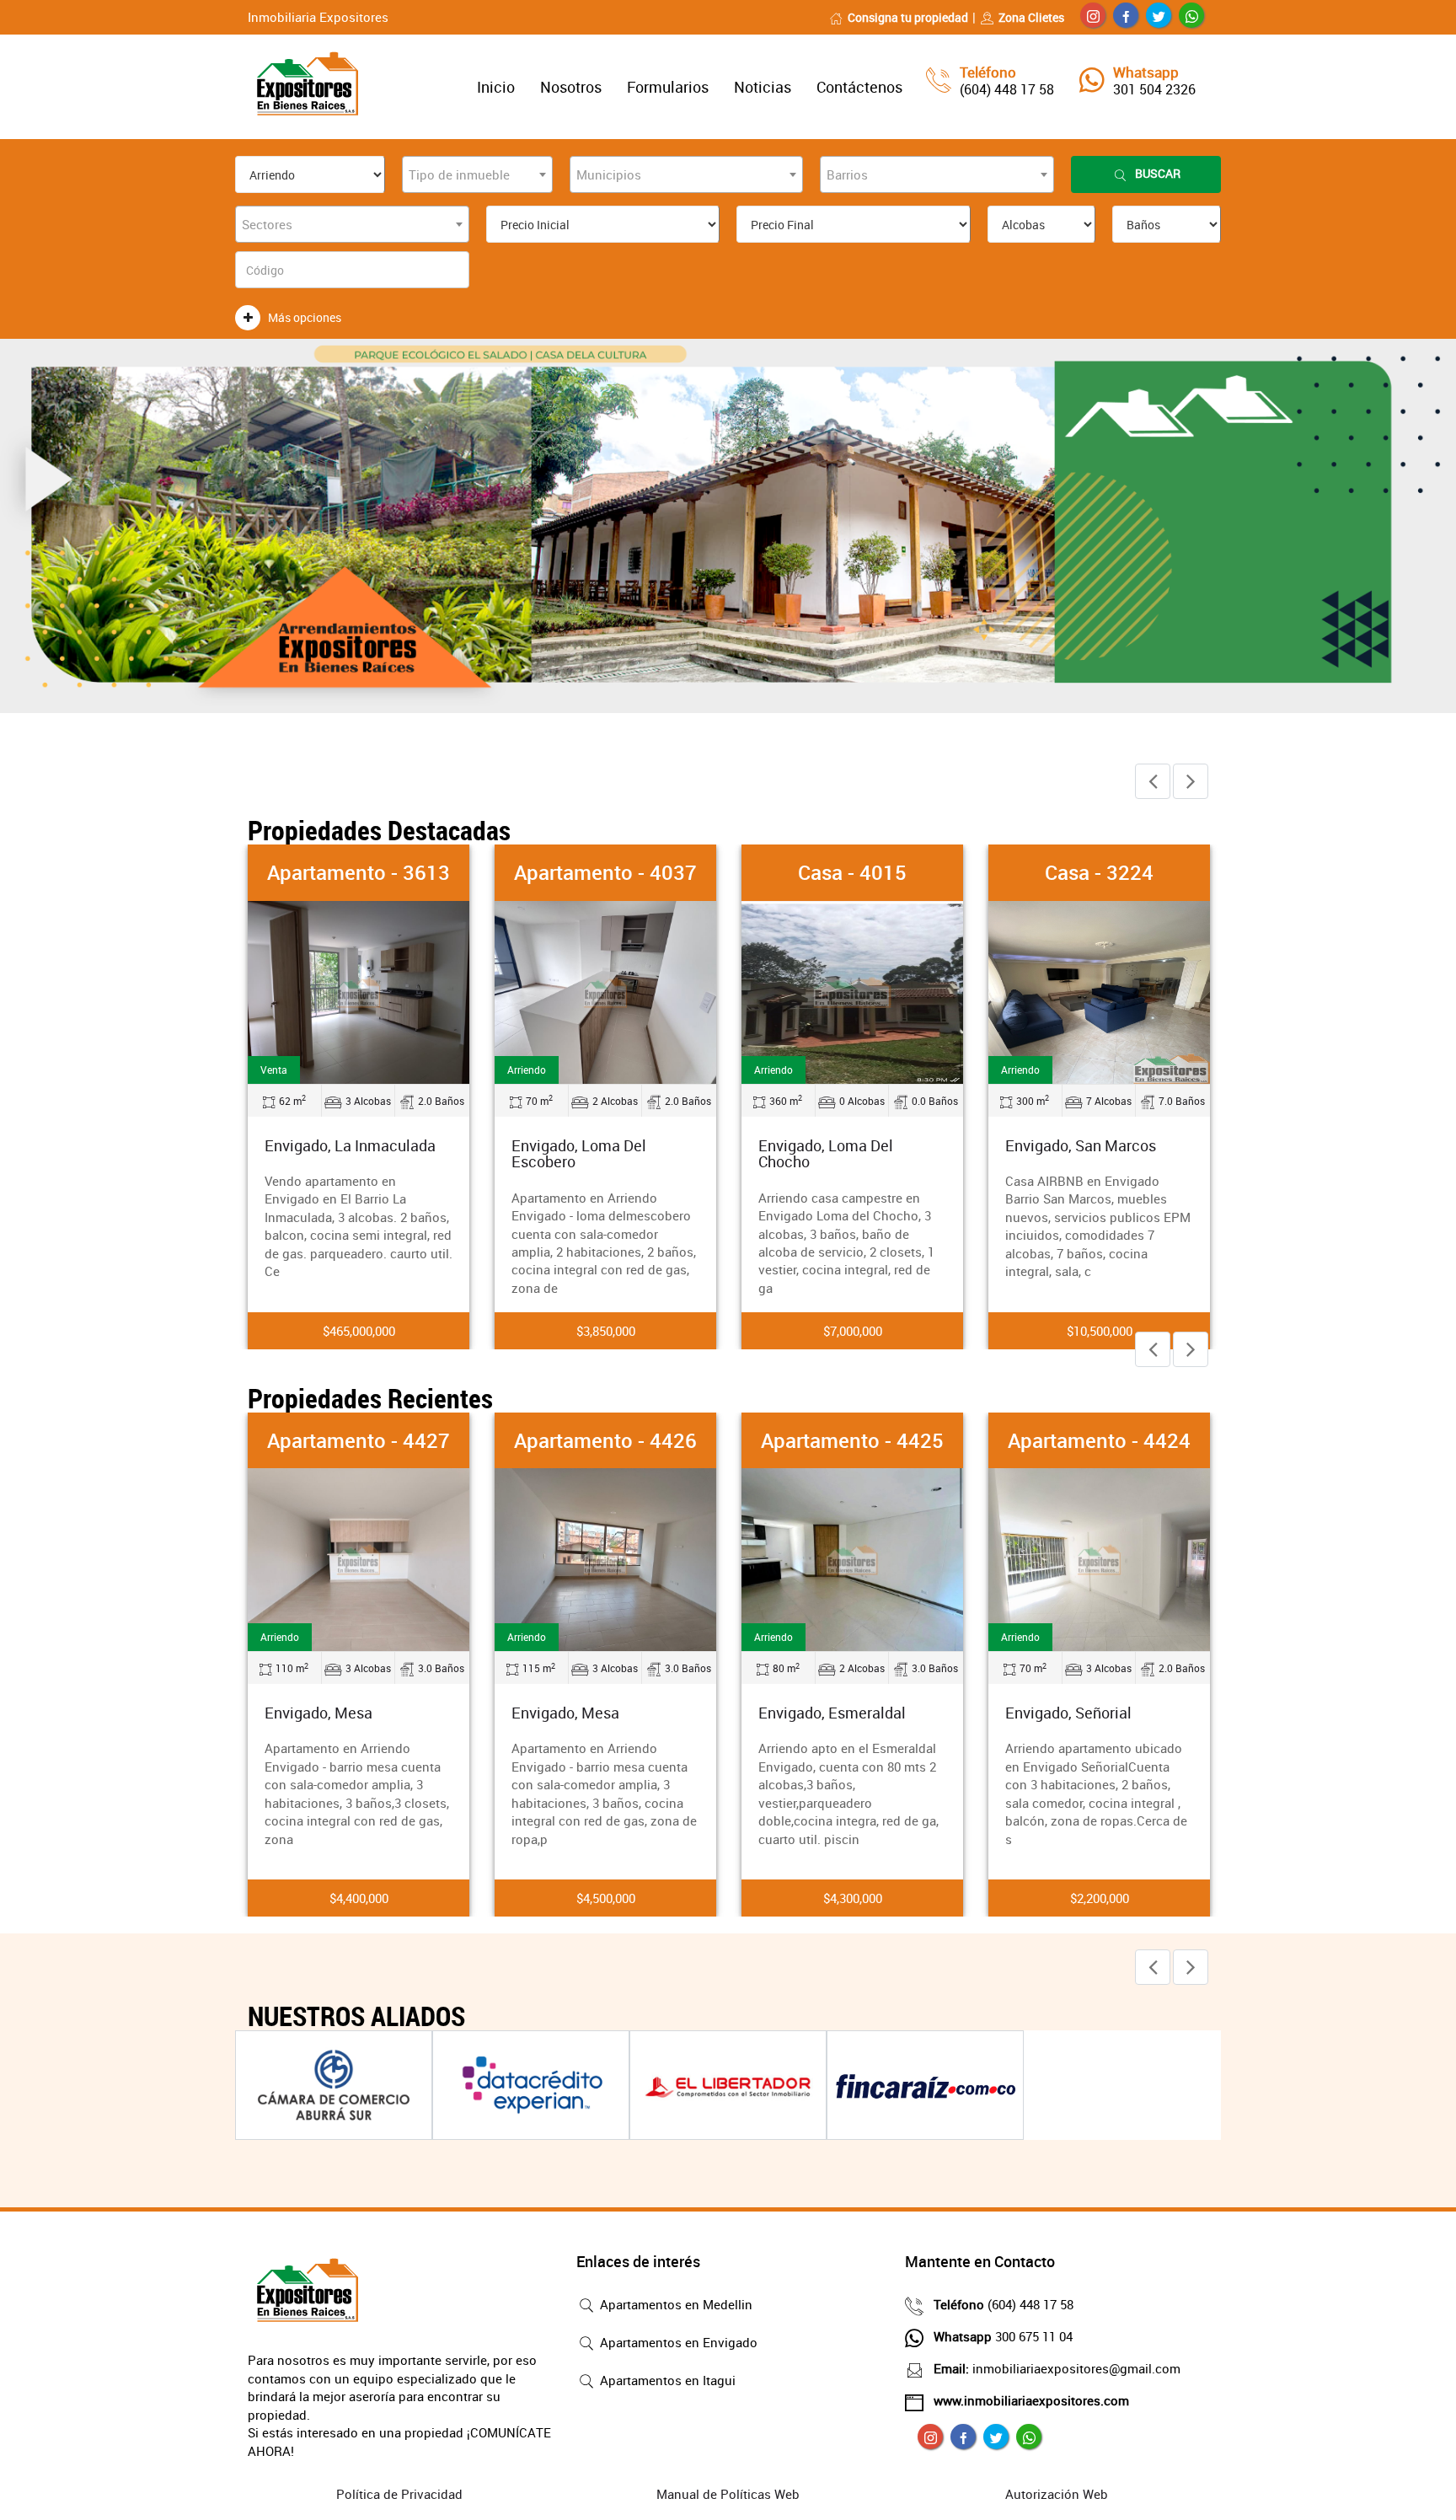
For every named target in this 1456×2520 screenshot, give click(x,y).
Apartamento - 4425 (852, 1440)
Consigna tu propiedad (908, 17)
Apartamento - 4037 (605, 872)
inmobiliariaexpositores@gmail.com (1057, 2368)
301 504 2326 (1154, 89)
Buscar (1158, 173)
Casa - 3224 (1099, 872)
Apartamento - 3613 (359, 872)
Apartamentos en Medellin (674, 2304)
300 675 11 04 (1003, 2336)
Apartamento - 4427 (359, 1440)
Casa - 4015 (852, 872)
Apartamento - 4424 (1099, 1440)
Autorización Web (1057, 2494)
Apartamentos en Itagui (666, 2380)
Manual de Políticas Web (728, 2494)
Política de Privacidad (399, 2494)
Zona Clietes (1031, 17)
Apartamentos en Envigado (677, 2342)
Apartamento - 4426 (605, 1440)
